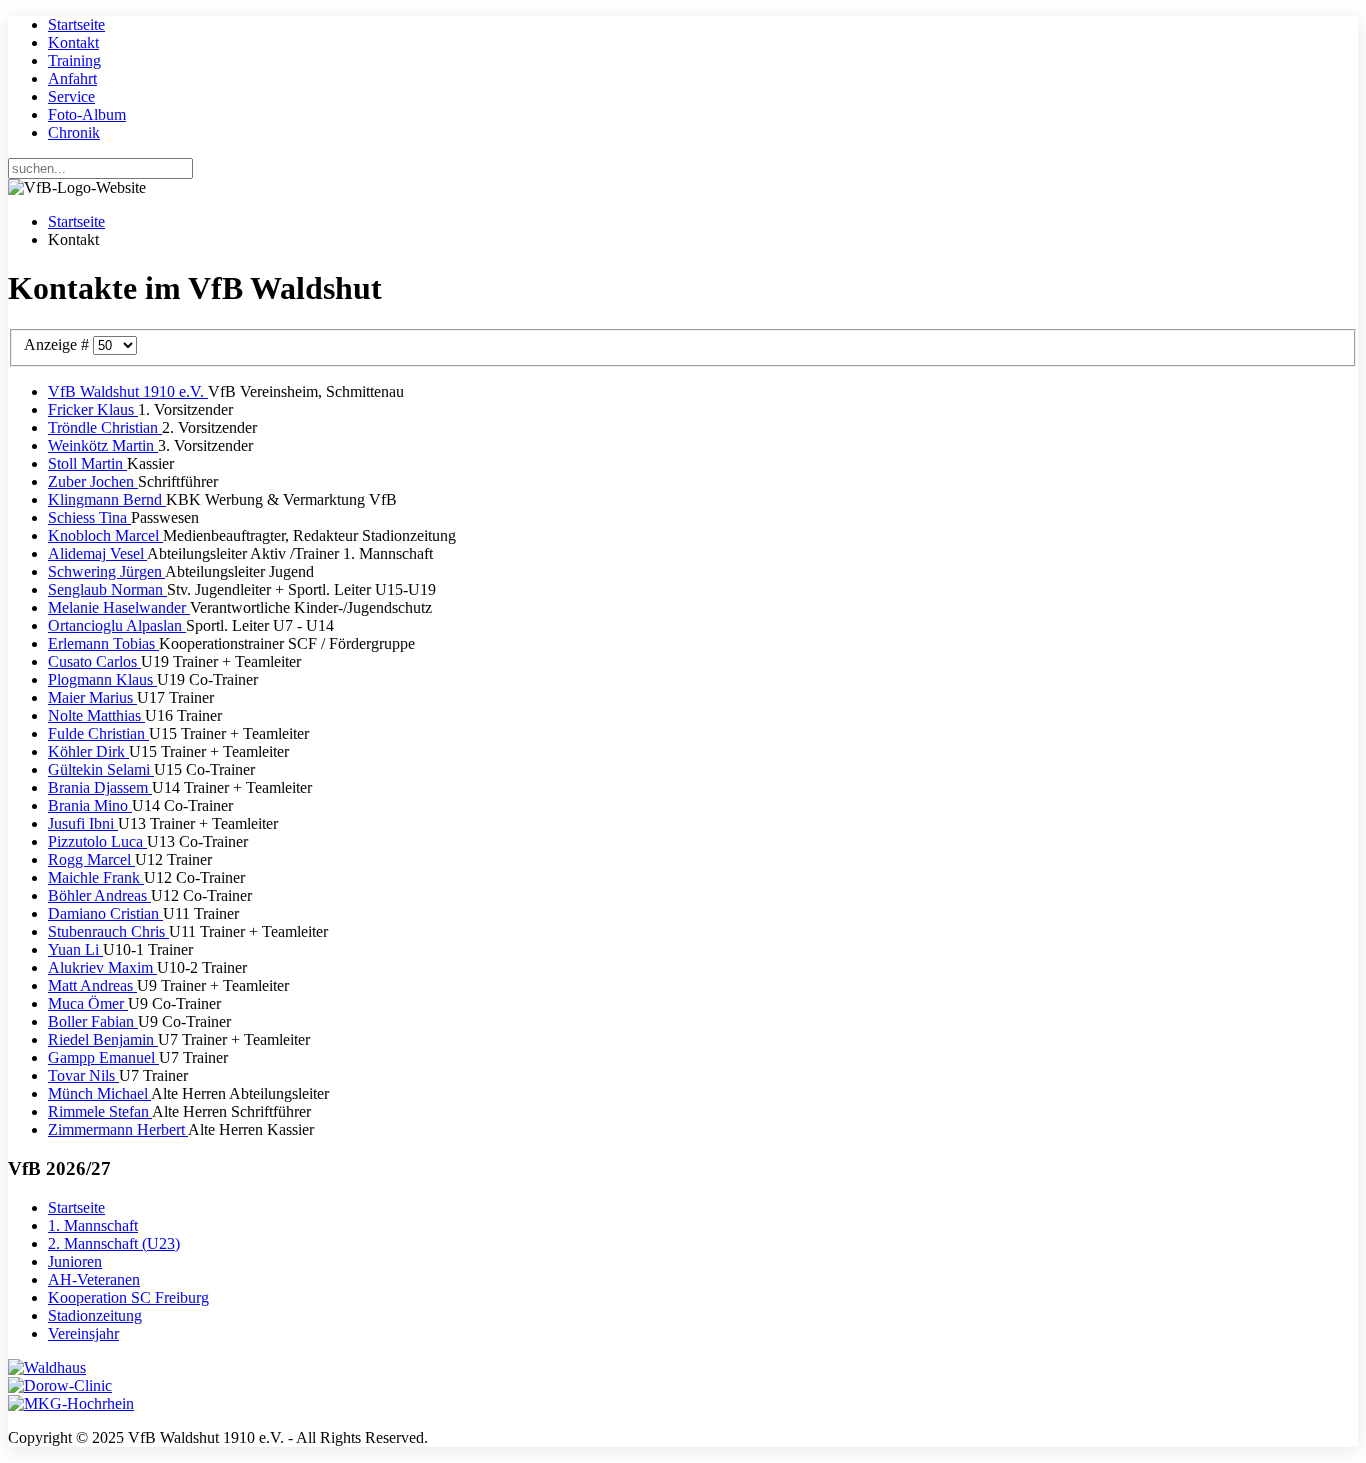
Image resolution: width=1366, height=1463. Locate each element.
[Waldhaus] (47, 1367)
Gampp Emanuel (103, 1057)
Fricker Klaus (93, 409)
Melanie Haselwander (119, 607)
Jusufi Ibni (83, 823)
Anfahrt (72, 78)
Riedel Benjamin (103, 1039)
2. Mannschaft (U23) (114, 1243)
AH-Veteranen (94, 1279)
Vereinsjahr (83, 1333)
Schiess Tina (89, 517)
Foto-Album (87, 114)
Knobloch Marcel (105, 535)
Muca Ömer (88, 1003)
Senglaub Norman (107, 589)
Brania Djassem (100, 787)
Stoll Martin (87, 463)
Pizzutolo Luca (97, 841)
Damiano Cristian (105, 913)
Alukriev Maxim (102, 967)
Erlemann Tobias (103, 643)
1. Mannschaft (93, 1225)
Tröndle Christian (105, 427)
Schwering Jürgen (106, 571)
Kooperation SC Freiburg (128, 1297)
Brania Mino (90, 805)
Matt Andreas (92, 985)
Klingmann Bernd (107, 499)
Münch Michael (99, 1093)
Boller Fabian (93, 1021)
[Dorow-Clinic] (60, 1385)
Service (71, 96)
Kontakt (73, 42)
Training (74, 60)
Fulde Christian (98, 733)
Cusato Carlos (94, 661)
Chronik (74, 132)
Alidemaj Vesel (97, 553)
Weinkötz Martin (103, 445)
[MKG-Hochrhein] (71, 1403)
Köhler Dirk (88, 751)
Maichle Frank (96, 877)
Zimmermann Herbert (118, 1129)
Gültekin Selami (101, 769)
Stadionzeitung (95, 1315)
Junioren (75, 1261)
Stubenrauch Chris (108, 931)
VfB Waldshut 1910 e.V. (128, 391)
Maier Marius (92, 697)
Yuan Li (75, 949)
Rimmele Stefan (100, 1111)
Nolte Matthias (96, 715)
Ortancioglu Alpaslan (117, 625)
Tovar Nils (83, 1075)
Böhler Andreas (99, 895)
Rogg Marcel (91, 859)
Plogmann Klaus (102, 679)
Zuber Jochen (93, 481)
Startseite (76, 24)
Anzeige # (58, 344)
